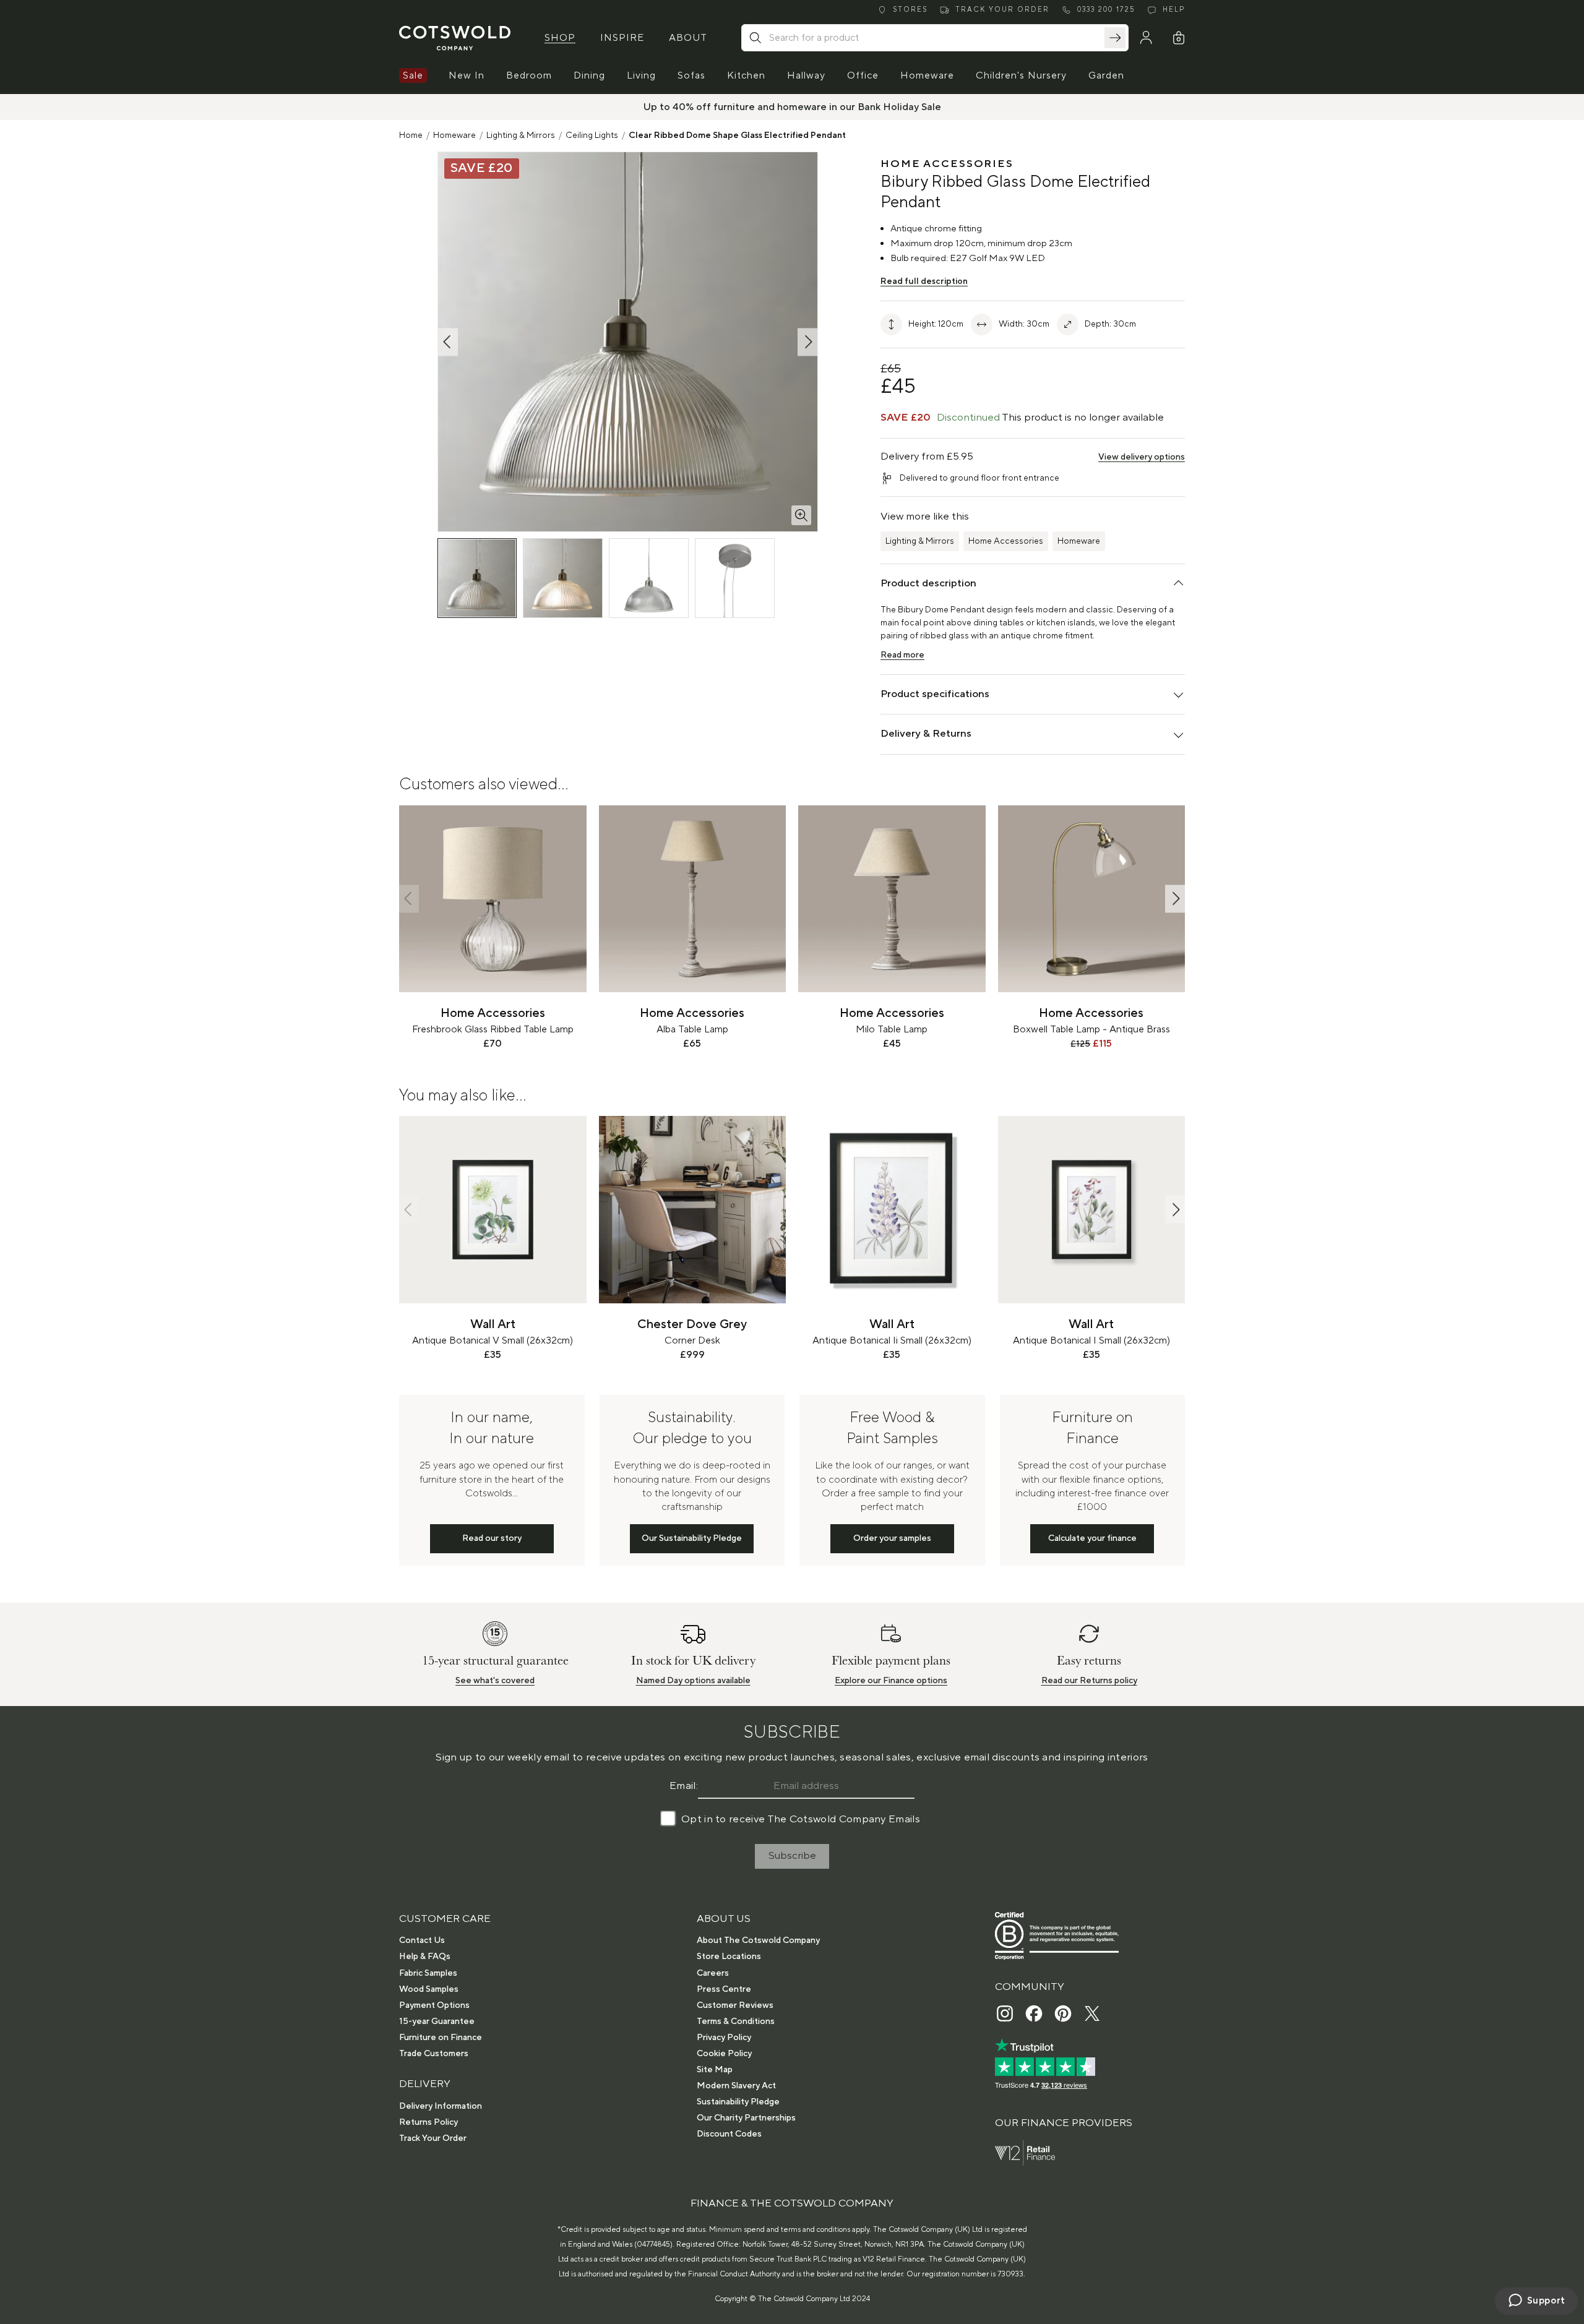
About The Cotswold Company (758, 1940)
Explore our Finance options (891, 1681)
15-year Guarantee (437, 2022)
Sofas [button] (691, 75)
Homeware (454, 135)
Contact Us (422, 1940)
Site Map (715, 2070)
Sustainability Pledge (738, 2102)
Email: (684, 1786)
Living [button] (641, 75)
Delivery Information (441, 2106)
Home (411, 135)
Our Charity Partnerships (746, 2118)
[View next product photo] (807, 342)
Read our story (492, 1538)
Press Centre (724, 1989)
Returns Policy (428, 2122)
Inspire (622, 38)
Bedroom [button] (529, 75)
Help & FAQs (425, 1957)
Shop (560, 38)
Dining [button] (589, 75)
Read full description (924, 281)
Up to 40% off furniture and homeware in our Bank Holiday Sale (792, 107)
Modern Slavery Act (736, 2086)
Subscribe (792, 1856)
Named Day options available (693, 1681)
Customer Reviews (735, 2005)
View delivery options (1142, 457)
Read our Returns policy (1089, 1681)
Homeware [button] (927, 75)
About (688, 38)
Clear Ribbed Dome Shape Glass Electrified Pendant (737, 135)
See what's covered (495, 1681)
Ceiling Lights (592, 135)
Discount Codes (729, 2134)
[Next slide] (1175, 898)
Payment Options (434, 2005)
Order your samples (892, 1538)
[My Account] (1146, 38)
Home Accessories (1006, 541)
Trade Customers (434, 2054)
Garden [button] (1106, 75)
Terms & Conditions (736, 2022)
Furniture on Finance (441, 2038)
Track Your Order (433, 2138)
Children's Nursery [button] (1021, 75)
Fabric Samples (428, 1973)
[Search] (1115, 38)
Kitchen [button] (746, 75)
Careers (713, 1973)
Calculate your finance (1092, 1538)
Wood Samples (429, 1989)
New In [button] (467, 75)
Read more (902, 655)
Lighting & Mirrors (521, 135)
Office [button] (863, 75)
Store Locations (729, 1957)
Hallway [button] (806, 75)
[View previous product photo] (448, 342)
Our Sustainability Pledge (692, 1538)
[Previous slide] (409, 898)
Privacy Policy (724, 2038)
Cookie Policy (724, 2054)
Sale (413, 75)
